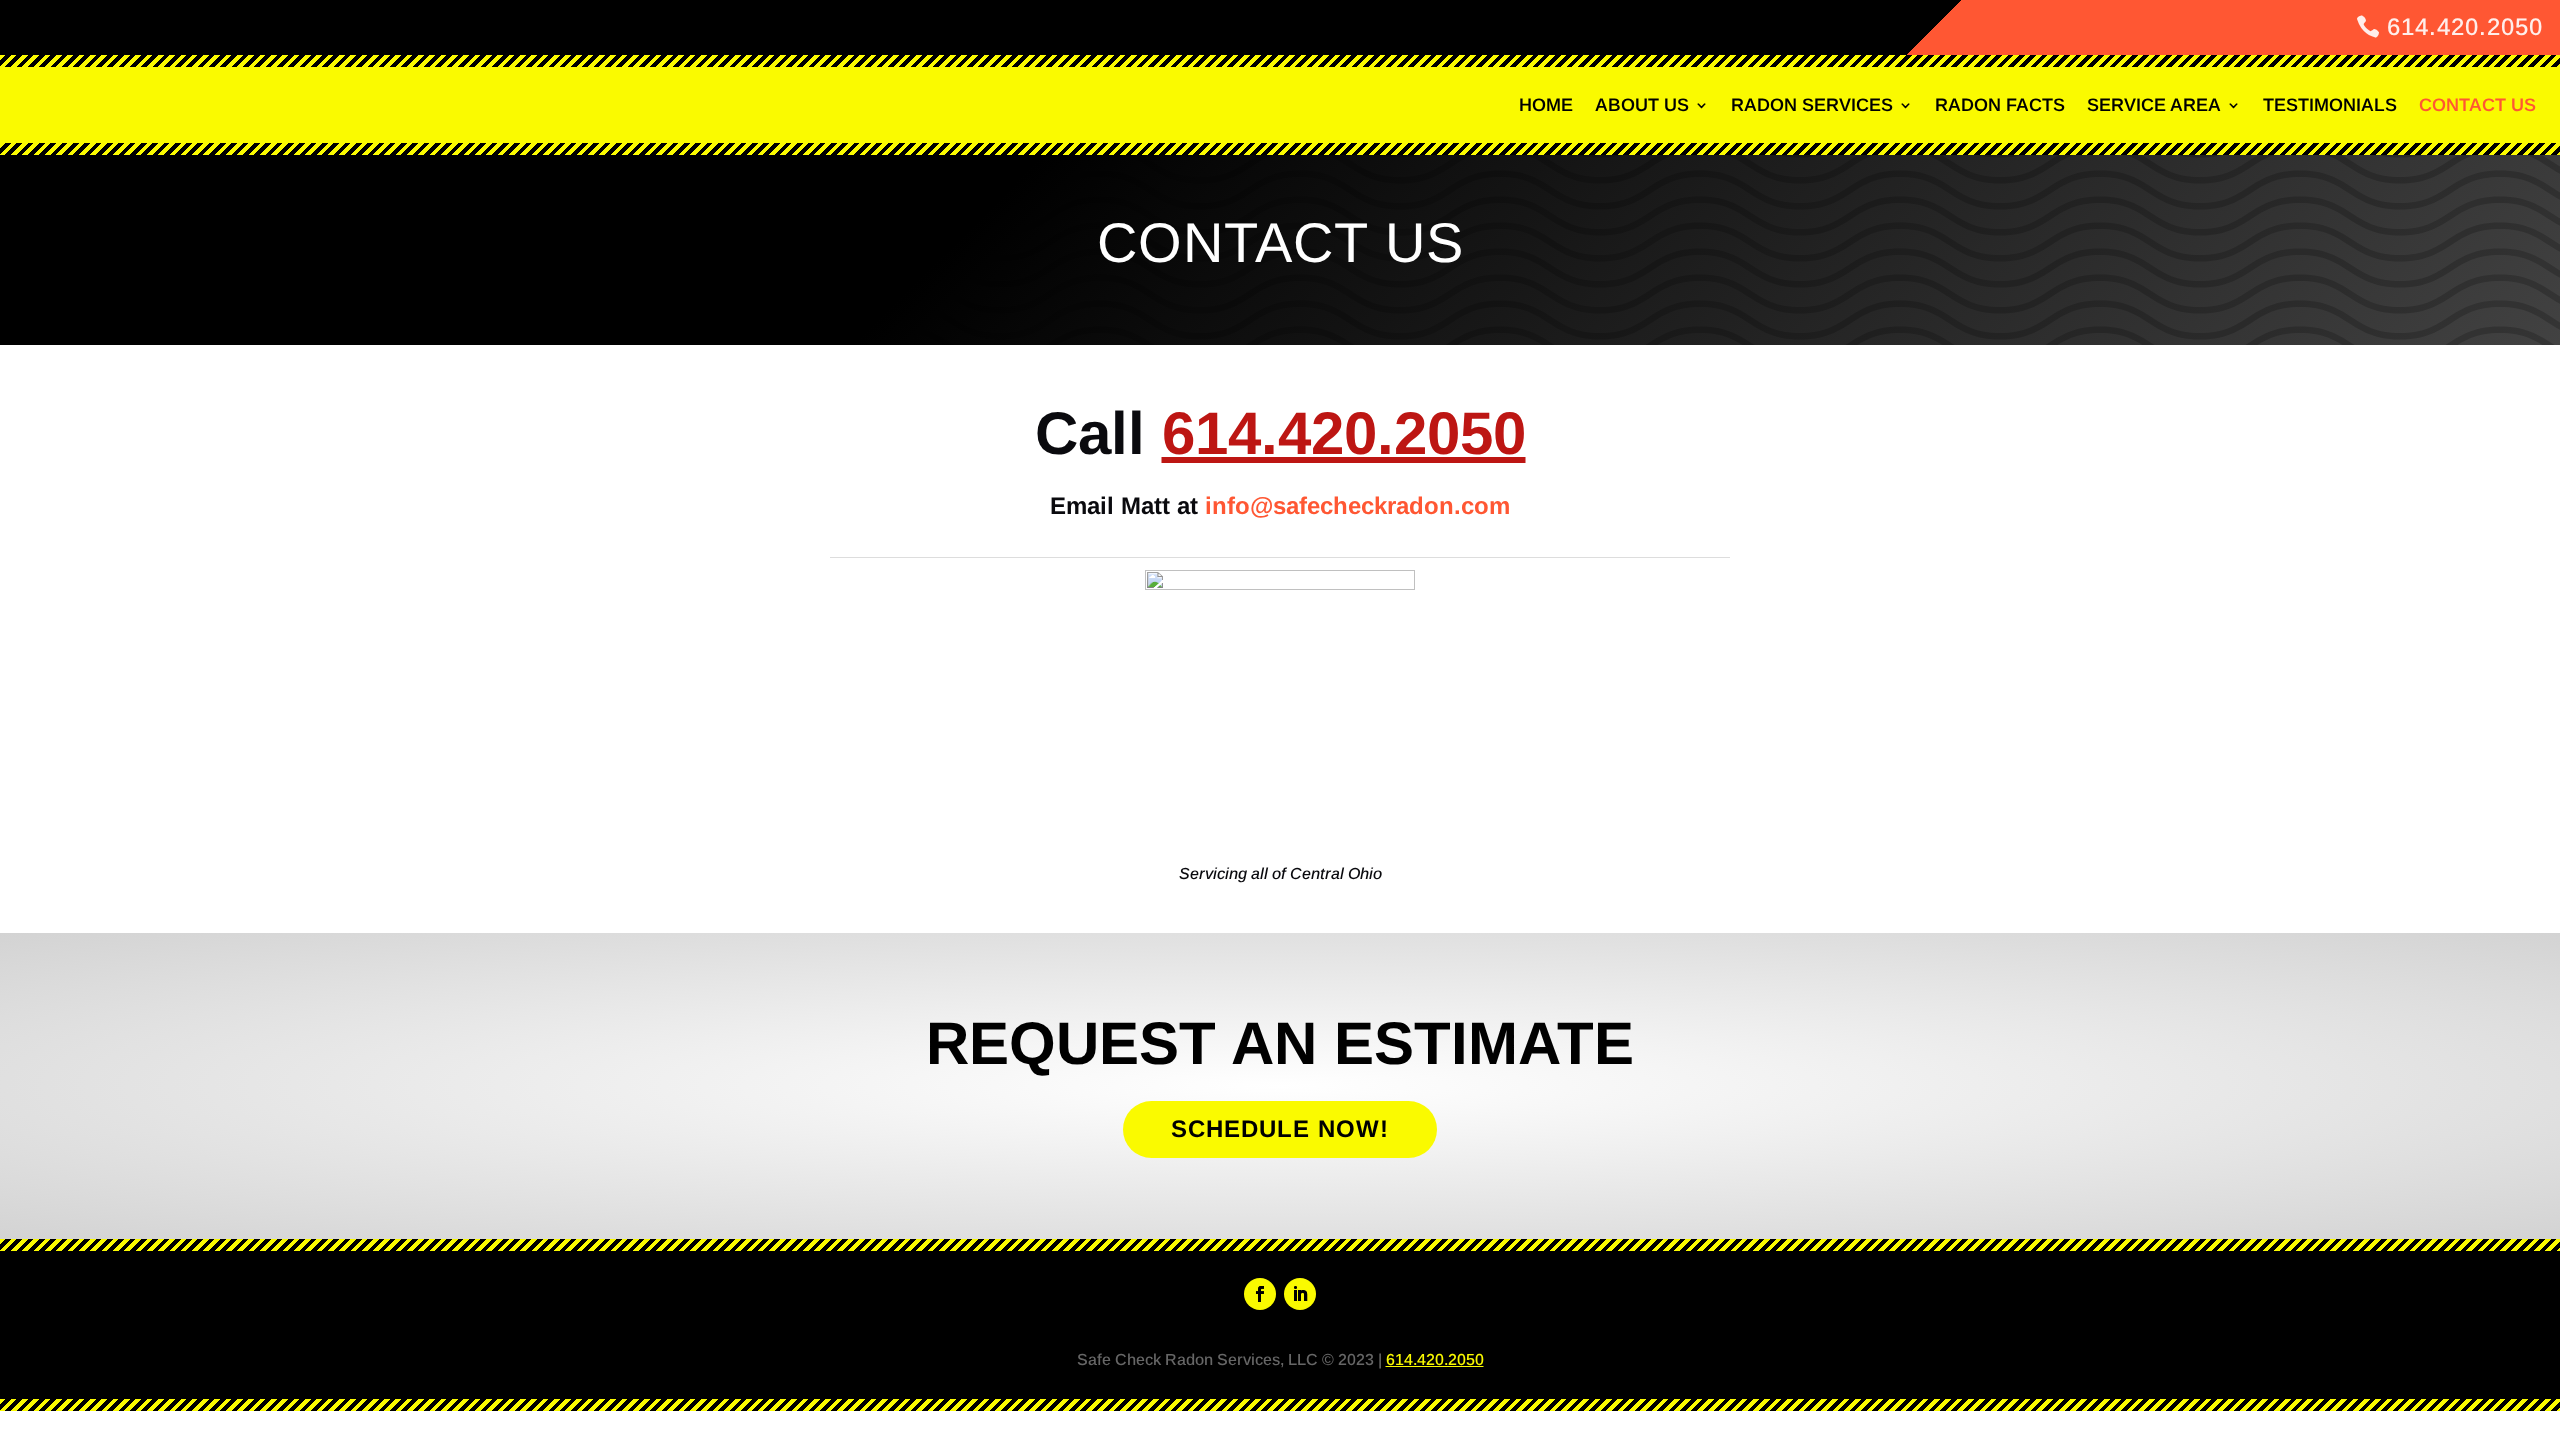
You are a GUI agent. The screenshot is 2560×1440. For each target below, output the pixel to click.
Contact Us (2477, 105)
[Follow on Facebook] (1260, 1294)
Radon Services (1812, 105)
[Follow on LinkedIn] (1300, 1294)
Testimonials (2330, 105)
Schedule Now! (1280, 1128)
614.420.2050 (2465, 26)
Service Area (2154, 105)
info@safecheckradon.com (1357, 505)
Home (1546, 105)
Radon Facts (2000, 105)
